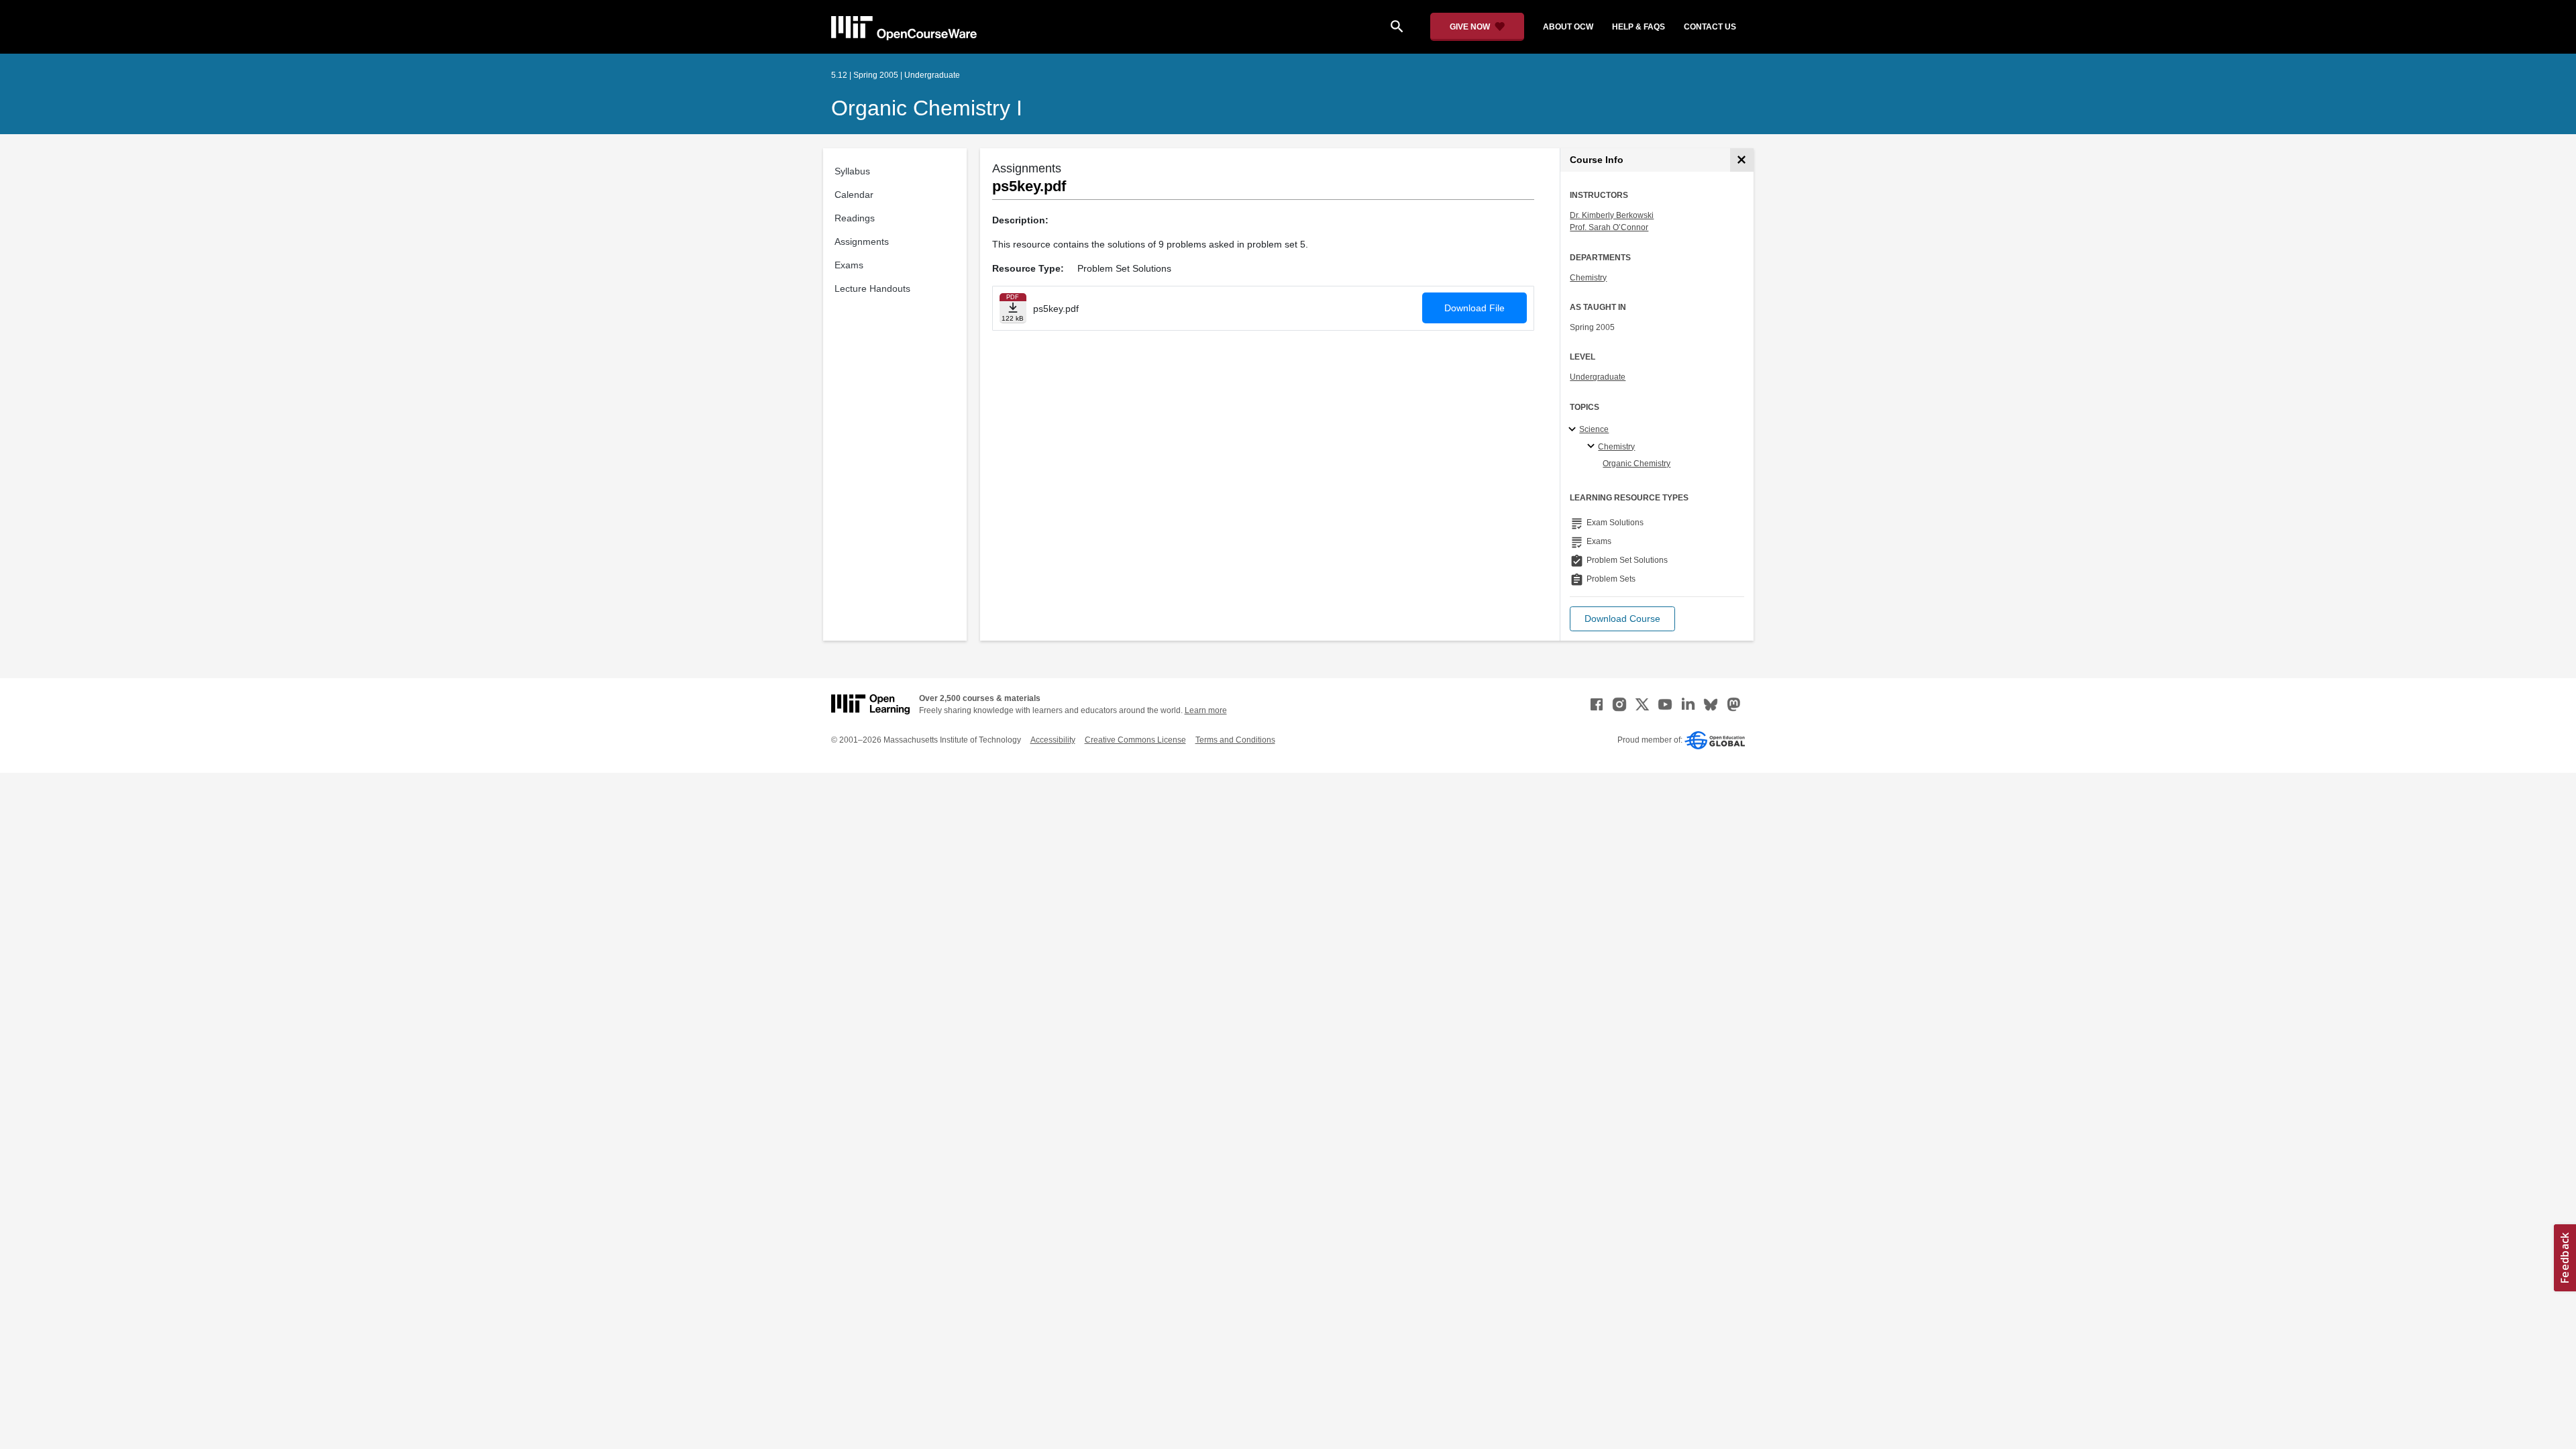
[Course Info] (1742, 160)
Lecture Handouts (872, 288)
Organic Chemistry (1636, 464)
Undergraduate (1598, 377)
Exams (849, 265)
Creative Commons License (1135, 740)
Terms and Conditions (1235, 740)
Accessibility (1053, 740)
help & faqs (1639, 27)
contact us (1710, 27)
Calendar (854, 195)
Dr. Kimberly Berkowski (1612, 215)
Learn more (1206, 710)
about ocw (1568, 27)
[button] (1622, 619)
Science (1594, 429)
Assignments (862, 241)
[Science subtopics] (1574, 430)
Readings (855, 218)
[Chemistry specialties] (1593, 447)
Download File (1474, 308)
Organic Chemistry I (927, 108)
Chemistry (1588, 278)
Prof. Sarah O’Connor (1609, 227)
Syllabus (852, 171)
